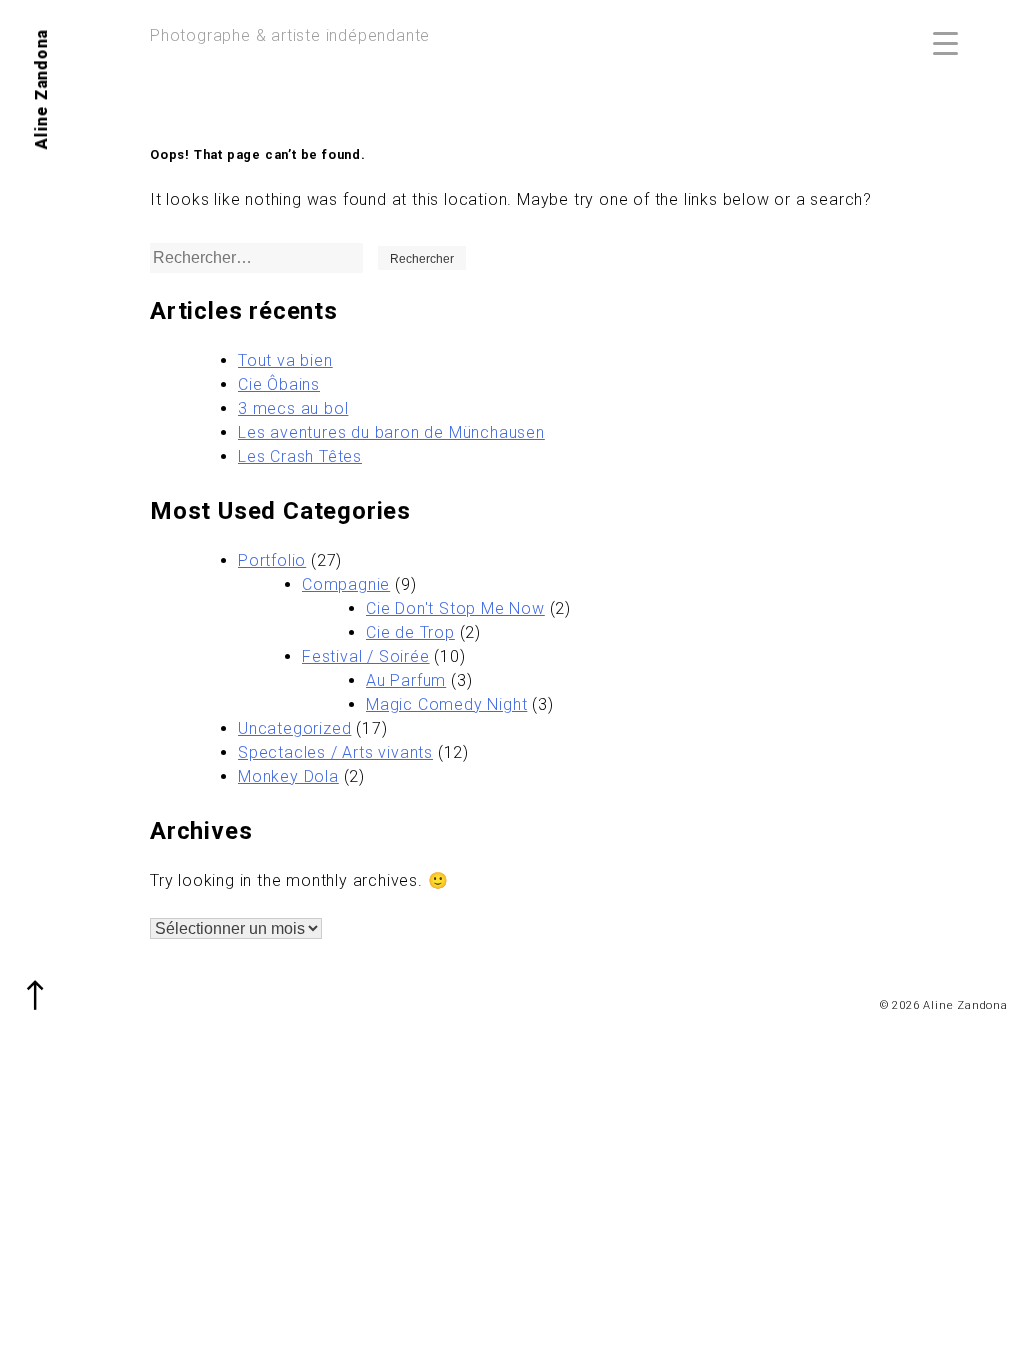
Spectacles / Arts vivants (335, 752)
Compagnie (346, 584)
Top (45, 982)
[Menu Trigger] (945, 42)
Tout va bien (285, 360)
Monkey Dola (288, 776)
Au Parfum (406, 680)
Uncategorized (294, 728)
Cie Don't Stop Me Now (455, 608)
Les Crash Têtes (300, 456)
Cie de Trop (410, 632)
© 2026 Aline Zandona (944, 1005)
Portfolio (272, 560)
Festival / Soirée (366, 656)
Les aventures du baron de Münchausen (391, 432)
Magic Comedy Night (446, 704)
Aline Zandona (41, 89)
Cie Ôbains (279, 384)
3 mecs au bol (293, 408)
